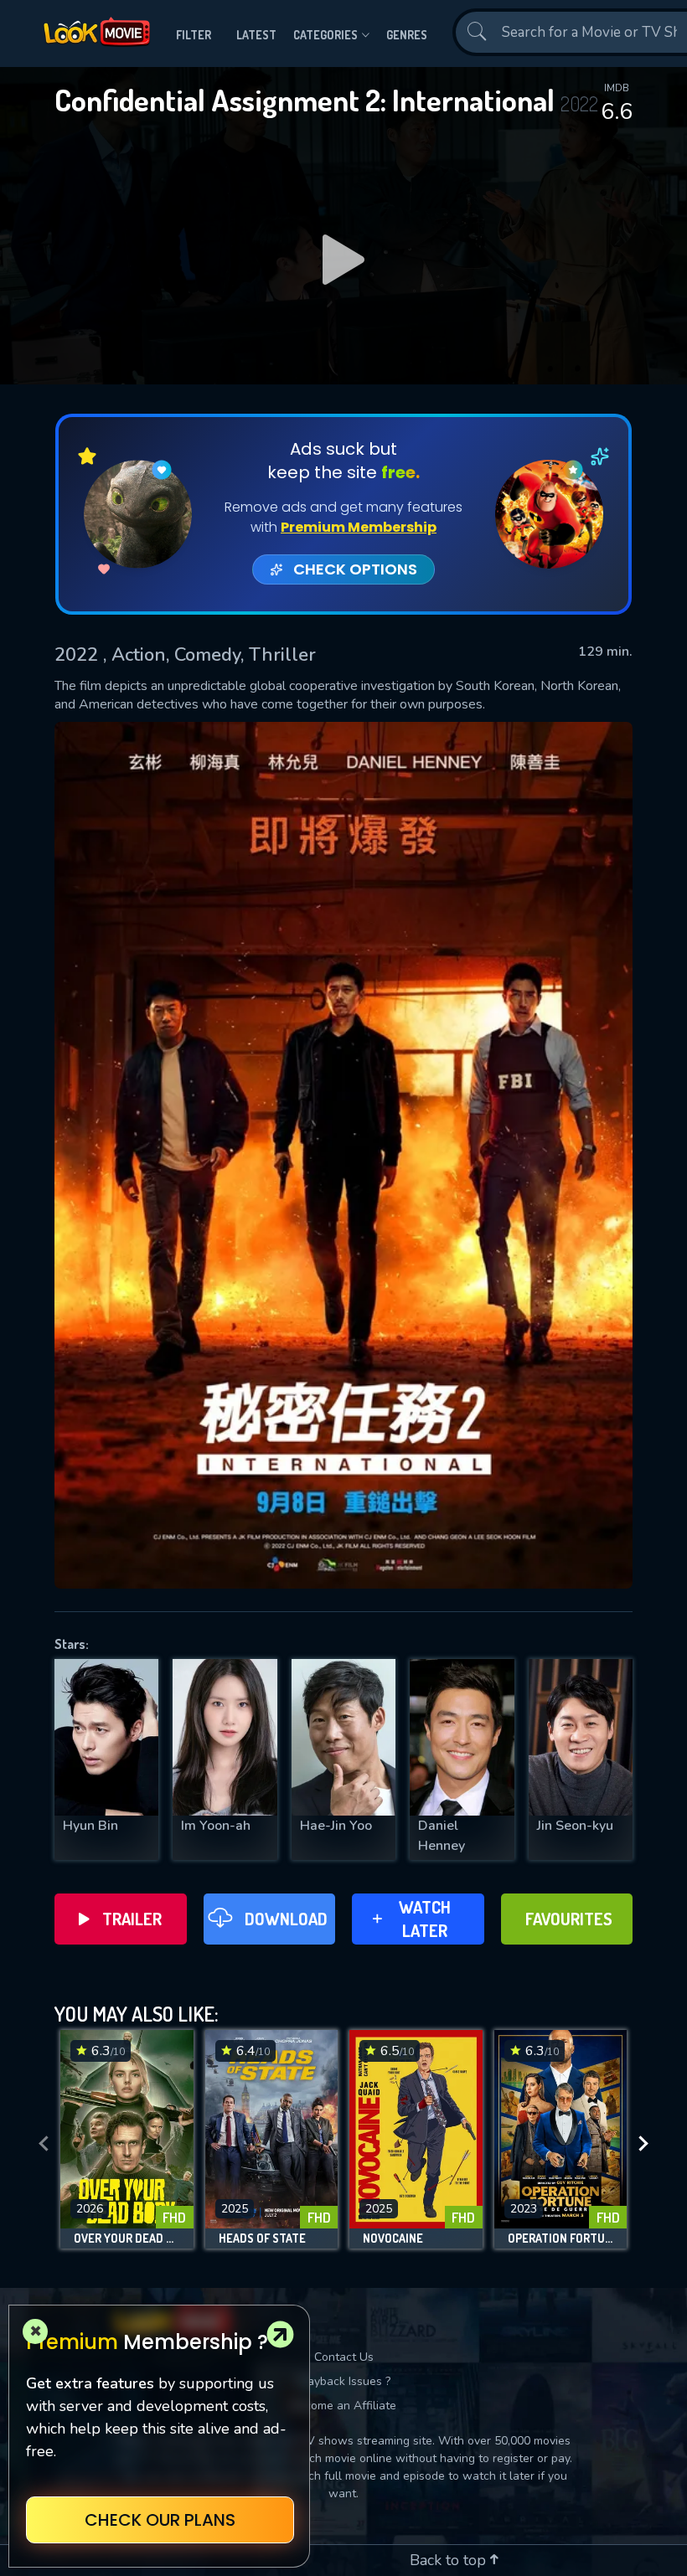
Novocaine (393, 2239)
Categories (325, 35)
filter (194, 35)
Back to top (450, 2560)
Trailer (132, 1919)
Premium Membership (359, 527)
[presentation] (44, 2144)
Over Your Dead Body (127, 2239)
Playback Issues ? (344, 2381)
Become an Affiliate (343, 2406)
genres (407, 35)
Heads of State (262, 2239)
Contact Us (344, 2357)
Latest (256, 35)
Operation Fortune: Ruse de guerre (561, 2239)
